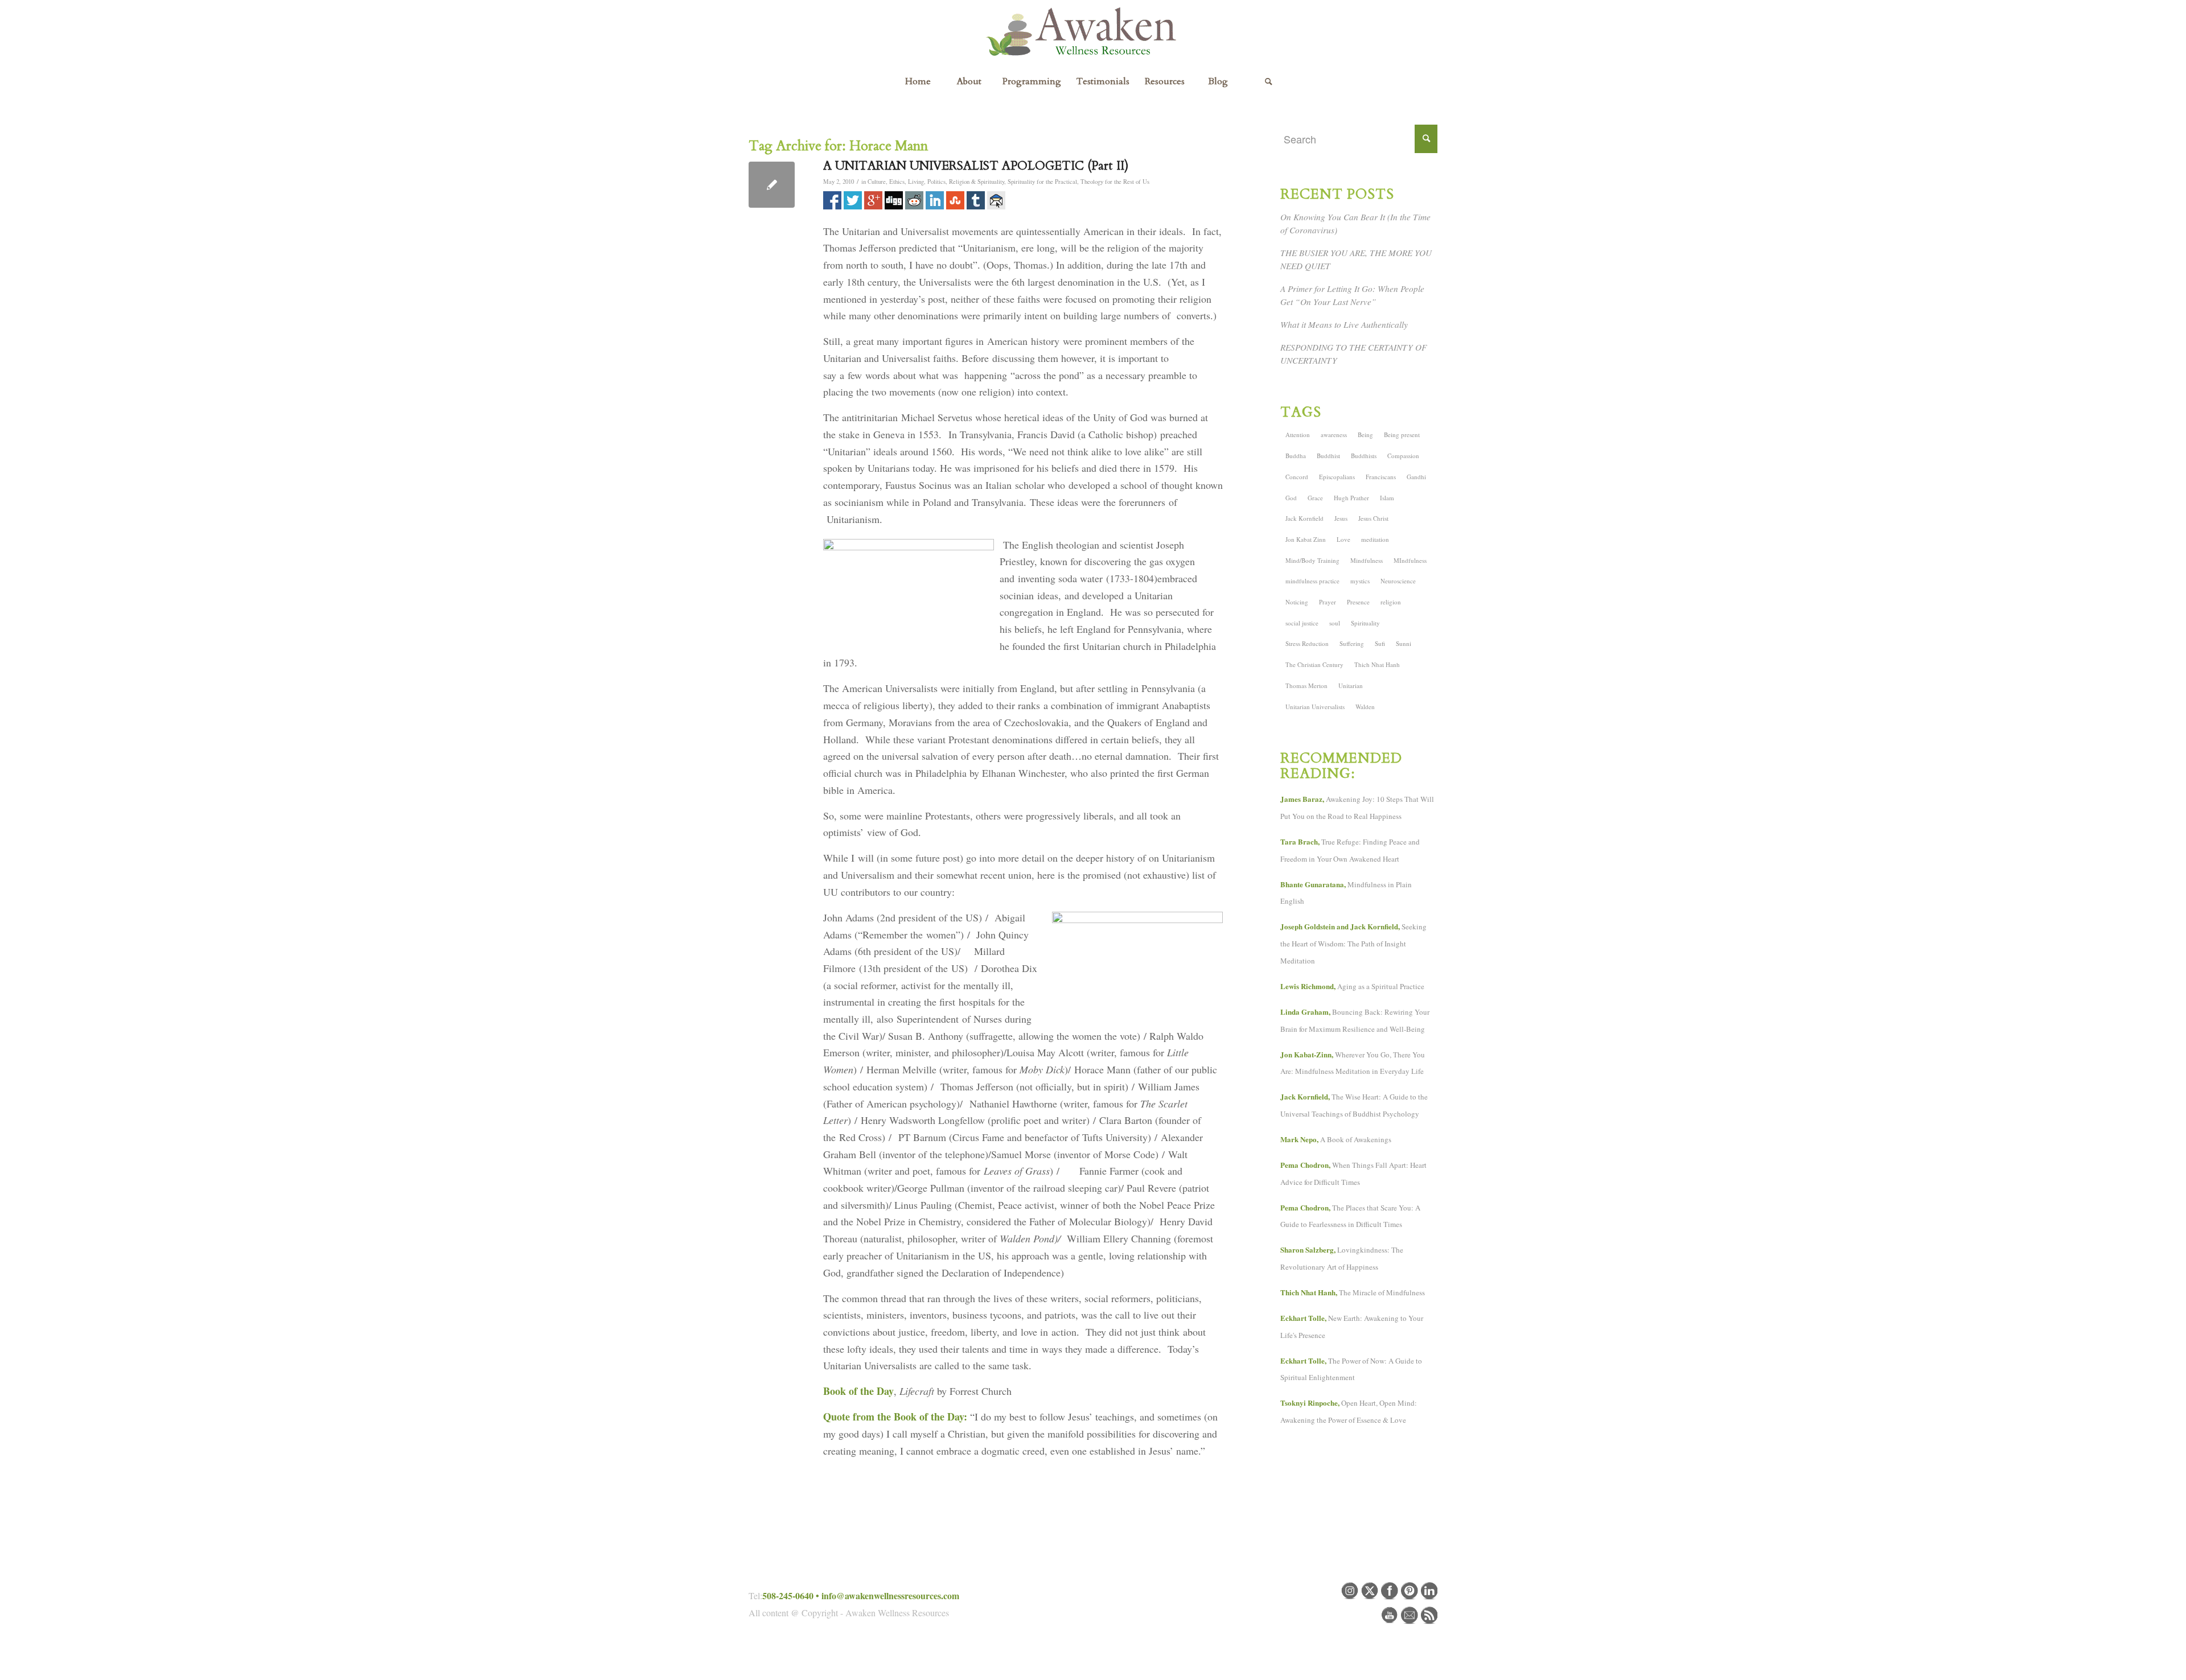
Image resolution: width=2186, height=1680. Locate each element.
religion (1391, 602)
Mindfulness (1367, 560)
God (1291, 498)
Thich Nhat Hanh (1377, 664)
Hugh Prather (1351, 498)
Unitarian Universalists (1315, 707)
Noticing (1297, 602)
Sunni (1404, 643)
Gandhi (1416, 477)
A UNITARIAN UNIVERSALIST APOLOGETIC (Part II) (976, 166)
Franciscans (1381, 477)
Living (916, 182)
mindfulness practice (1312, 581)
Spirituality (1365, 623)
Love (1343, 539)
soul (1335, 623)
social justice (1302, 623)
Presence (1358, 602)
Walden (1365, 707)
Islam (1387, 498)
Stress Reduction (1307, 643)
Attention (1298, 435)
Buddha (1296, 456)
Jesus (1341, 518)
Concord (1297, 477)
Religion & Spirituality (977, 182)
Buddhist (1328, 456)
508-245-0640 (788, 1595)
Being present (1402, 435)
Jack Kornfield (1304, 518)
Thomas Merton (1306, 685)
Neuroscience (1398, 581)
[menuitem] (918, 81)
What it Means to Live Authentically (1344, 324)
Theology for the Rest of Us (1115, 182)
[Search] (1268, 81)
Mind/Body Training (1312, 560)
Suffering (1352, 643)
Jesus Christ (1373, 518)
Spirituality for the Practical (1042, 182)
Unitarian (1351, 685)
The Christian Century (1314, 664)
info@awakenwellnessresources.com (890, 1595)
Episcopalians (1337, 477)
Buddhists (1364, 456)
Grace (1315, 498)
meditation (1375, 539)
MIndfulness (1410, 560)
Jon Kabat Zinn (1306, 539)
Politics (936, 182)
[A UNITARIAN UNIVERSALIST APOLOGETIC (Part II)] (772, 185)
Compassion (1403, 456)
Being (1365, 435)
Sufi (1380, 643)
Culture (877, 182)
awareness (1334, 435)
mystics (1360, 581)
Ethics (897, 182)
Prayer (1328, 602)
